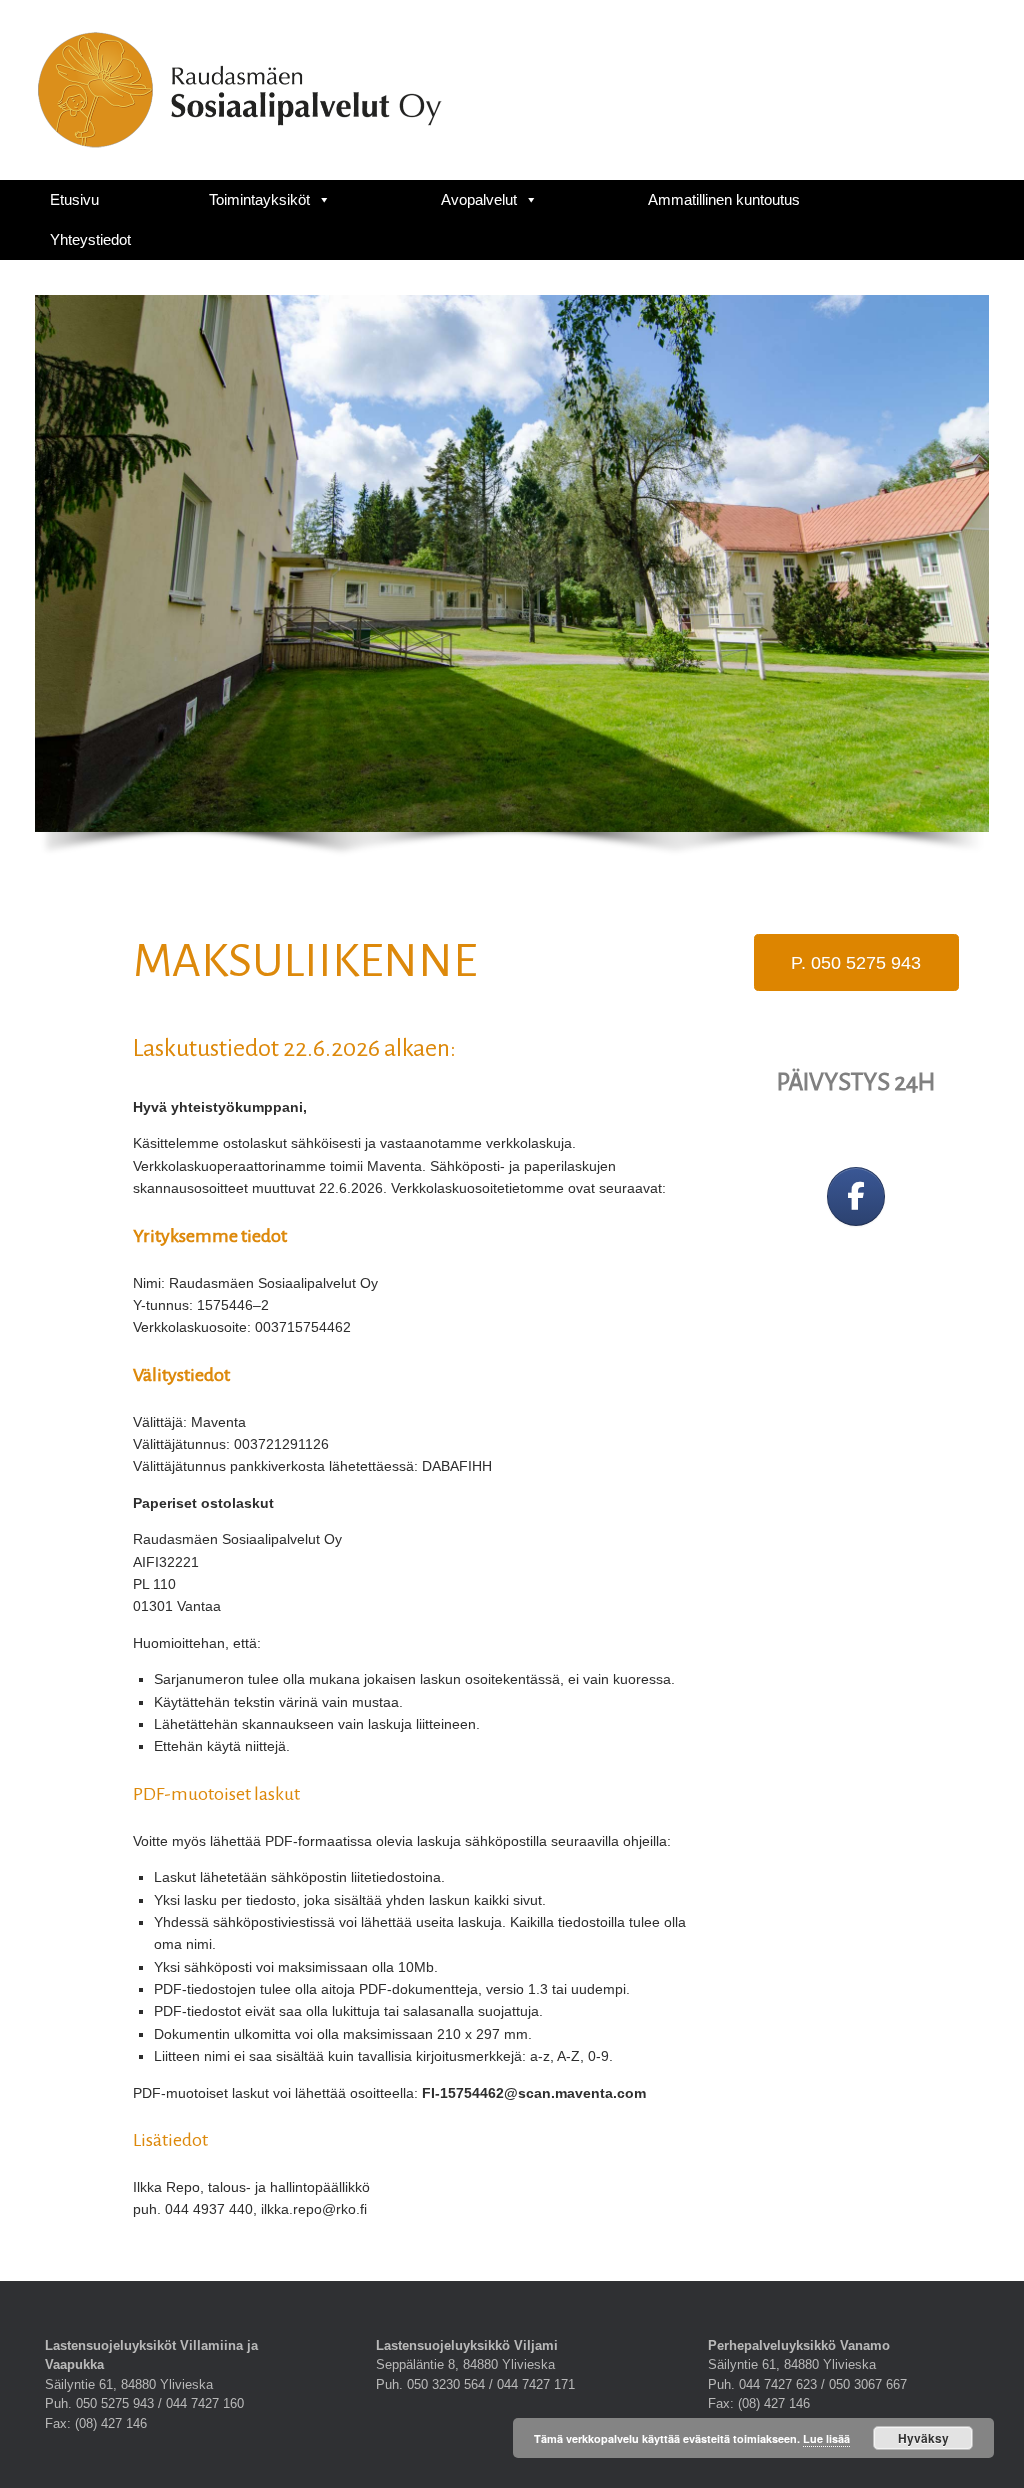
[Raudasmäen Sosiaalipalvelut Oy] (239, 90)
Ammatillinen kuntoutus (724, 199)
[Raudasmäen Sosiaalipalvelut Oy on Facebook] (856, 1196)
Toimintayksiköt (259, 199)
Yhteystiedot (90, 239)
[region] (512, 584)
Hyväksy (923, 2438)
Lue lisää (826, 2438)
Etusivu (74, 199)
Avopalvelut (479, 199)
